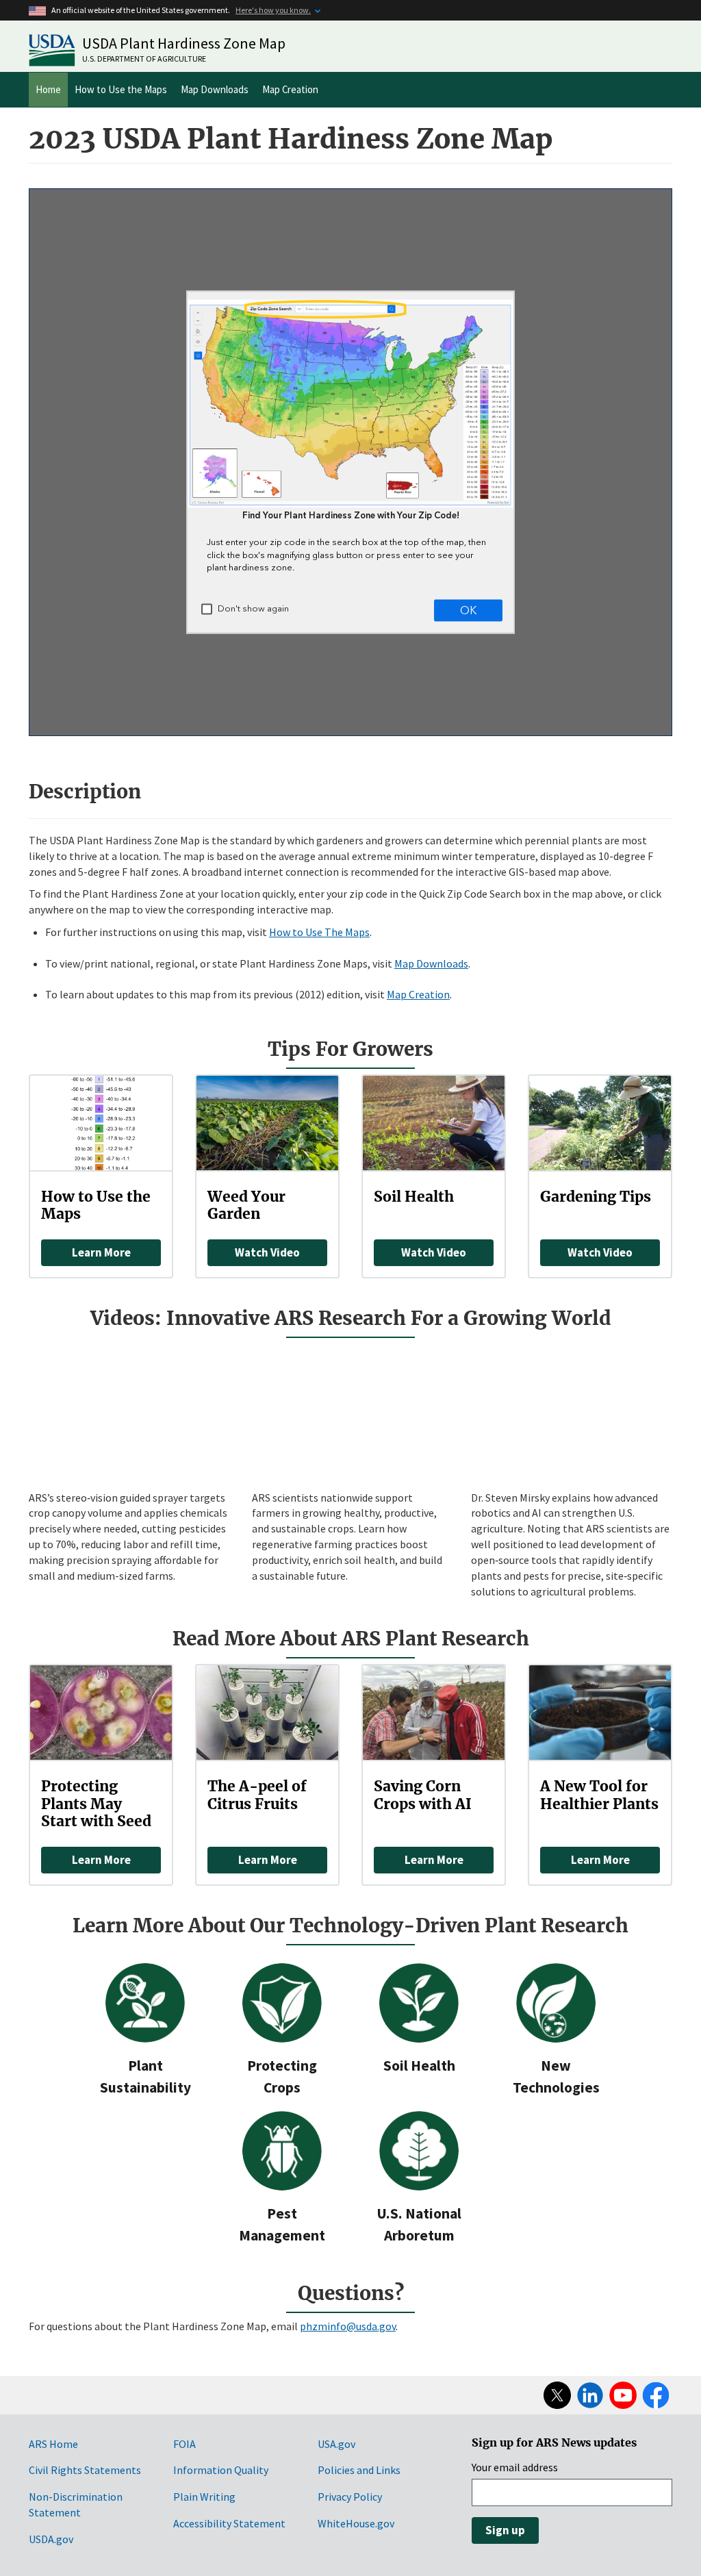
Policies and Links (359, 2470)
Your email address (515, 2467)
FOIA (184, 2444)
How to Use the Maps (121, 89)
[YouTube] (623, 2395)
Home (48, 89)
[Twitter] (557, 2395)
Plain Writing (204, 2497)
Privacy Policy (350, 2497)
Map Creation (290, 89)
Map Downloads (215, 89)
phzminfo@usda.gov (348, 2326)
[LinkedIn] (590, 2395)
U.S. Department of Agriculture (144, 59)
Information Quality (221, 2470)
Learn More (101, 1252)
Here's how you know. (273, 10)
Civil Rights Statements (85, 2470)
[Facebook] (656, 2395)
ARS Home (53, 2444)
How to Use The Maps (319, 932)
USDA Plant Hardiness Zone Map (184, 43)
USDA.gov (51, 2539)
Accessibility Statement (229, 2523)
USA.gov (336, 2444)
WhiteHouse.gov (356, 2523)
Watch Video (267, 1252)
